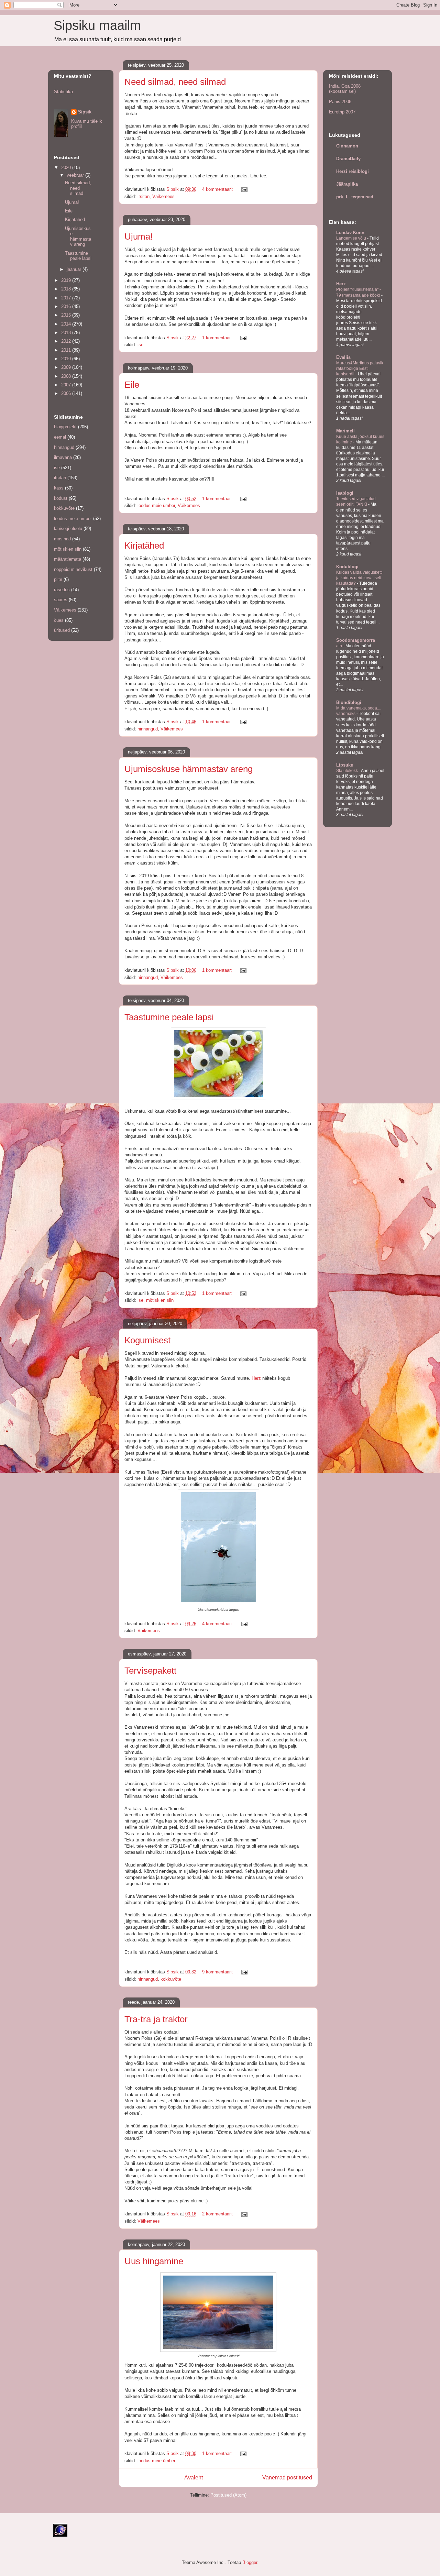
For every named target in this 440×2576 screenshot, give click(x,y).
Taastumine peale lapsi (169, 1017)
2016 (67, 306)
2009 (67, 367)
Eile (132, 385)
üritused (62, 630)
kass (59, 488)
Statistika (63, 92)
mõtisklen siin (160, 1300)
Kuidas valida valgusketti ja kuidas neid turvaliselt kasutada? (359, 578)
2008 (67, 376)
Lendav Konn (350, 233)
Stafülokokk (348, 771)
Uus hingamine (154, 2261)
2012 (67, 341)
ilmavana (63, 457)
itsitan (144, 196)
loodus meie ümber (156, 505)
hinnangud (148, 729)
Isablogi (345, 493)
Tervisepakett (150, 1671)
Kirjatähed (144, 546)
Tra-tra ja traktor (156, 2019)
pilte (58, 579)
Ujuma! (139, 236)
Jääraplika (347, 184)
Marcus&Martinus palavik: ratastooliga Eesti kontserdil (360, 368)
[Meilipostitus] (244, 189)
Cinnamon (347, 146)
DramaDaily (348, 159)
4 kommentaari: (218, 189)
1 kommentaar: (218, 338)
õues (59, 620)
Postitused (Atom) (228, 2495)
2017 (67, 298)
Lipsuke (345, 765)
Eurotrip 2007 (342, 112)
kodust (61, 498)
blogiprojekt (65, 427)
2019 (67, 280)
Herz (257, 1378)
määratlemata (68, 559)
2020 (67, 168)
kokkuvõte (171, 1979)
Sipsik (85, 112)
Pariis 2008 (340, 102)
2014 (67, 324)
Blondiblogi (349, 702)
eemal (60, 437)
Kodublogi (347, 567)
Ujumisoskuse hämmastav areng (189, 769)
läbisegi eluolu (68, 529)
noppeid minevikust (73, 569)
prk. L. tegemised (355, 197)
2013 (67, 333)
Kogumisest (147, 1340)
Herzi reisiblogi (353, 171)
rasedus (62, 590)
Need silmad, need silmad (175, 82)
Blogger (250, 2562)
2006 (67, 393)
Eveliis (343, 357)
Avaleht (194, 2478)
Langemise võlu (352, 238)
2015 (67, 315)
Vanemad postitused (287, 2478)
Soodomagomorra (356, 640)
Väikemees (163, 196)
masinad (62, 539)
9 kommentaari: (218, 1972)
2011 (67, 350)
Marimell (345, 431)
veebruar (76, 175)
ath (340, 646)
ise (140, 345)
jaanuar (75, 269)
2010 (67, 359)
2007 (67, 385)
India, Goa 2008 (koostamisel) (345, 89)
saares (61, 600)
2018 (67, 289)
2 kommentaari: (218, 2214)
